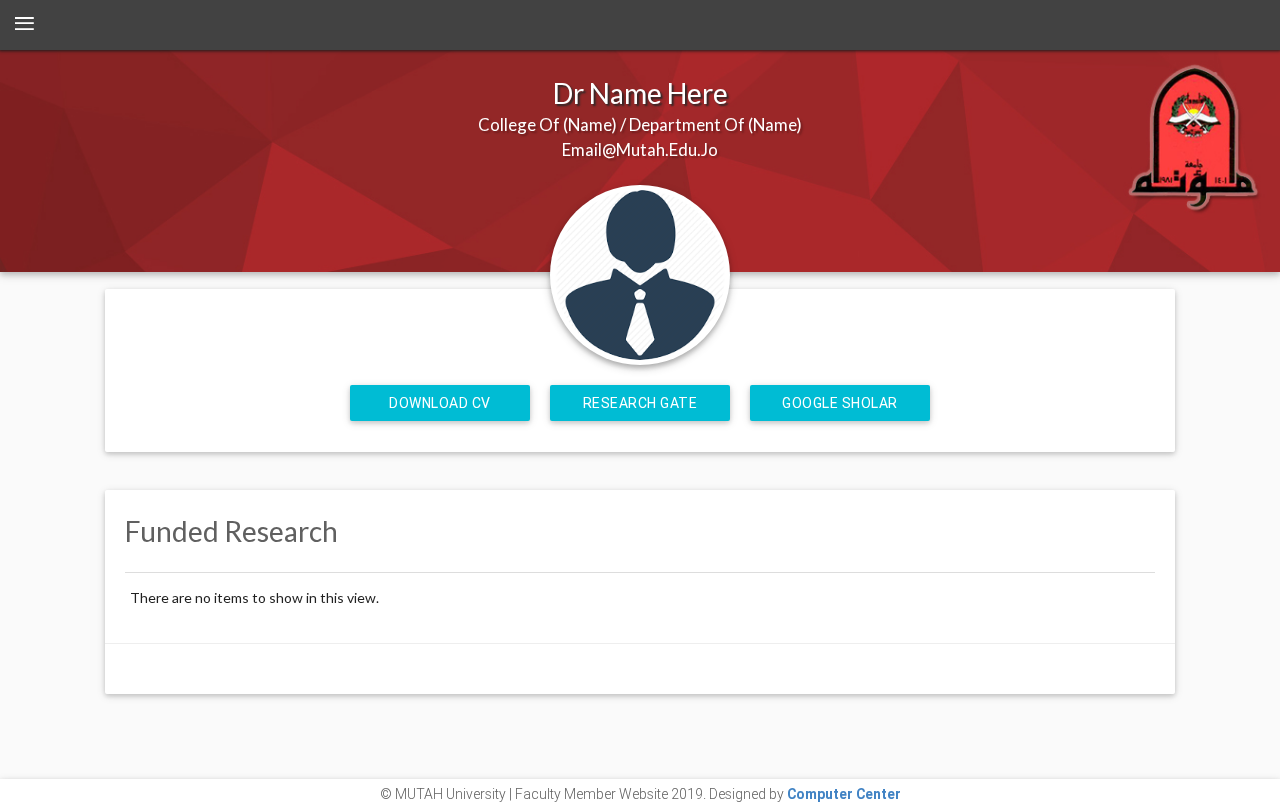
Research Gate (640, 403)
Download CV (440, 403)
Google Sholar (840, 403)
